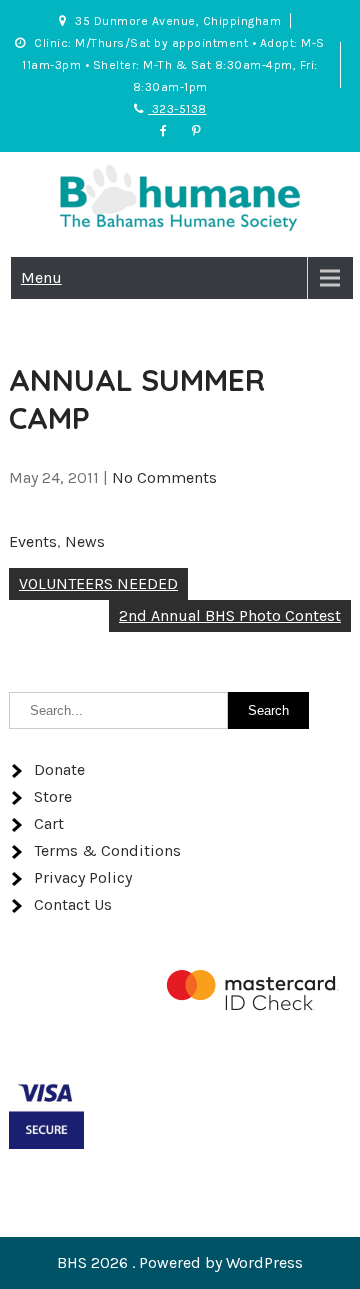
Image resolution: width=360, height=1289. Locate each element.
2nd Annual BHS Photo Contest (230, 615)
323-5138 (177, 109)
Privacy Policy (83, 877)
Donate (59, 769)
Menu (41, 277)
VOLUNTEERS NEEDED (98, 583)
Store (53, 796)
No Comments (164, 477)
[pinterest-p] (197, 131)
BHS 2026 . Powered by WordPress (180, 1262)
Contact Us (73, 904)
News (85, 541)
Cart (49, 823)
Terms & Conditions (107, 850)
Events (33, 541)
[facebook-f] (163, 131)
